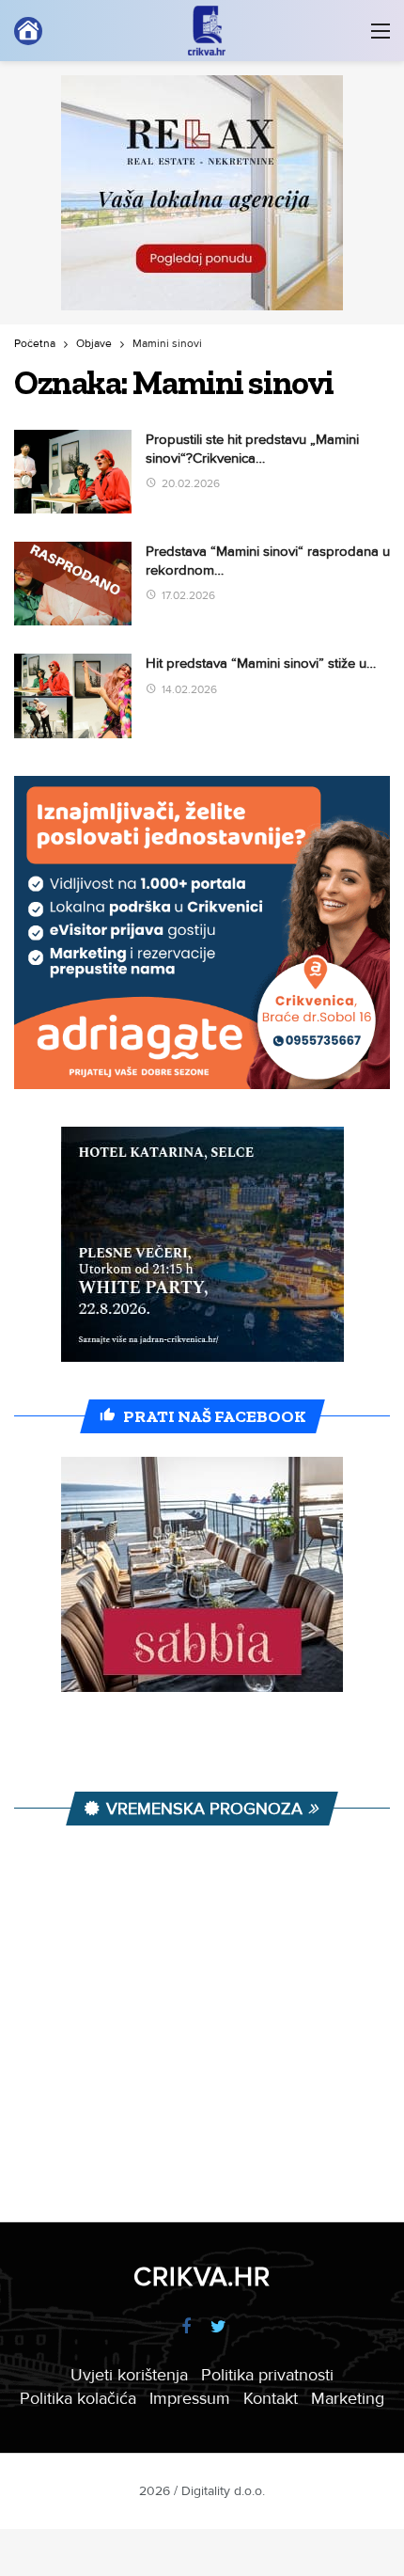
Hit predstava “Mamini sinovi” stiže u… (261, 663)
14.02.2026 (189, 690)
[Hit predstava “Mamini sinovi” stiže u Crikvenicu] (73, 695)
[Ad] (202, 193)
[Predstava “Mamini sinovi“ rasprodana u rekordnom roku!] (73, 584)
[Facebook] (186, 2327)
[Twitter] (218, 2327)
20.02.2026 (191, 484)
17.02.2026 (188, 596)
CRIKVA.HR (202, 2277)
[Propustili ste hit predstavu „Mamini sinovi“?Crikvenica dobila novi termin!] (73, 472)
